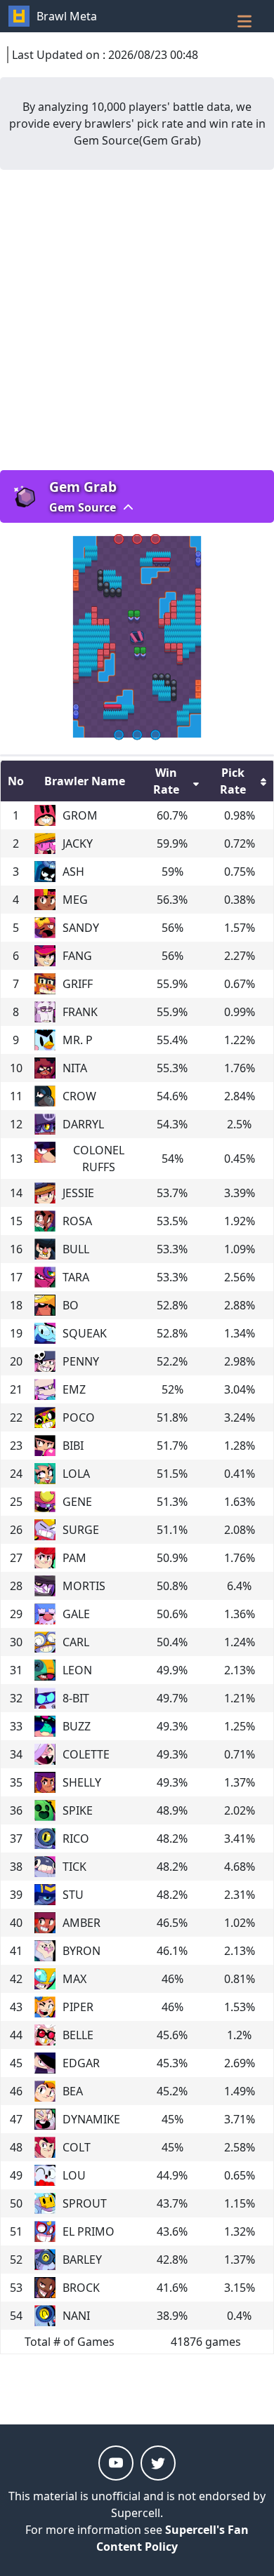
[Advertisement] (137, 320)
